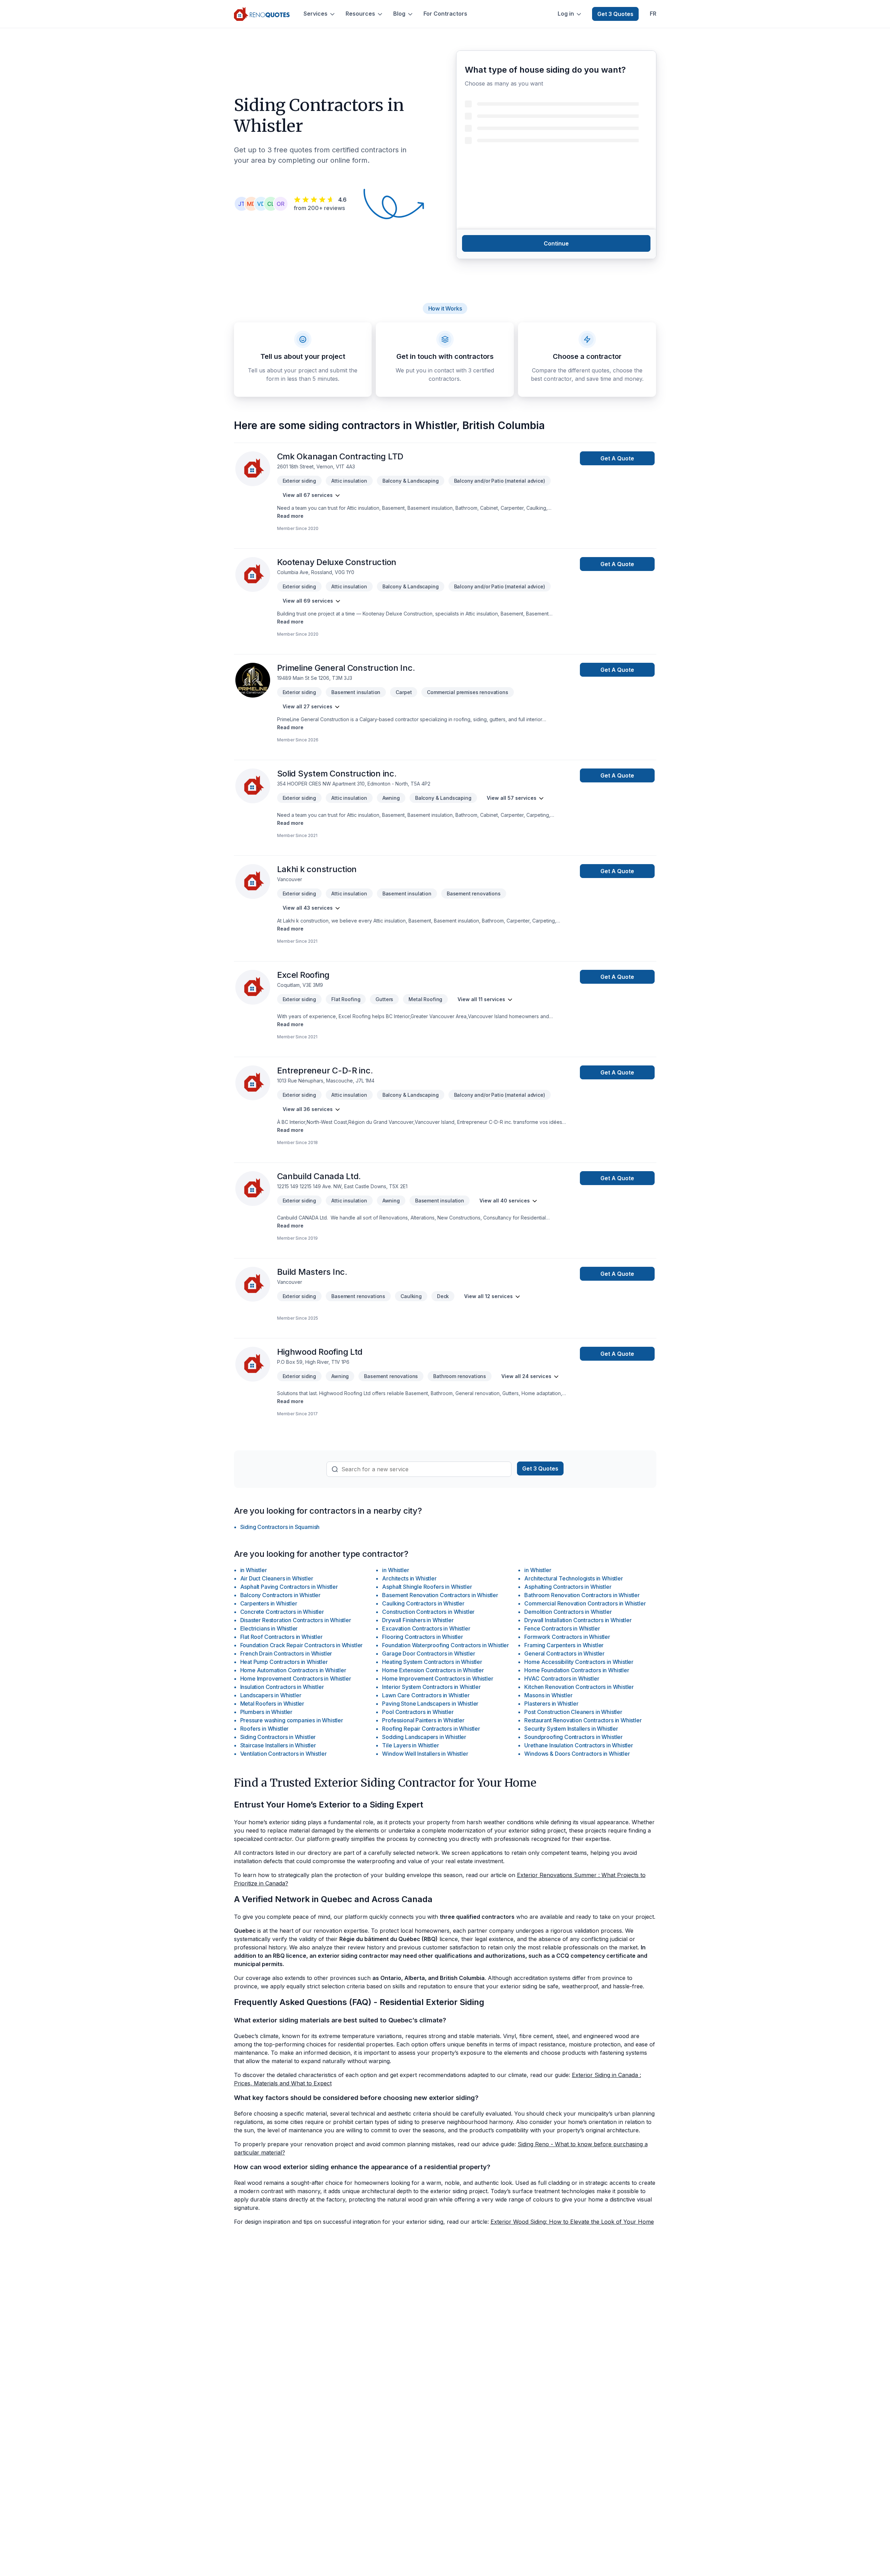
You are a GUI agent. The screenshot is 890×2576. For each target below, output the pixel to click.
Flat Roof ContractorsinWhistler (281, 1637)
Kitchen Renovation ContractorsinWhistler (579, 1687)
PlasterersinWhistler (551, 1704)
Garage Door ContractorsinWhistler (428, 1653)
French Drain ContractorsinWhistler (286, 1653)
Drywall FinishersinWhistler (418, 1620)
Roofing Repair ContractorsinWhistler (431, 1729)
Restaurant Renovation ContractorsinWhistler (583, 1720)
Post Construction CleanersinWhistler (573, 1712)
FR (653, 14)
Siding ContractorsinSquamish (280, 1527)
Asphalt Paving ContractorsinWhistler (289, 1587)
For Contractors (445, 14)
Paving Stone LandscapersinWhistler (430, 1704)
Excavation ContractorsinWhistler (426, 1628)
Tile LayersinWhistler (410, 1745)
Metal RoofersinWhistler (272, 1704)
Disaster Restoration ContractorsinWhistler (296, 1620)
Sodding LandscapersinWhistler (424, 1737)
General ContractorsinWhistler (564, 1653)
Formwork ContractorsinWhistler (567, 1637)
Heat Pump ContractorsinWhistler (284, 1662)
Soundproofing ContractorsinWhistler (573, 1737)
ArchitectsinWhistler (409, 1578)
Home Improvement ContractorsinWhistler (296, 1679)
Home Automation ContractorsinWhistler (293, 1670)
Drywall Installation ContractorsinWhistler (578, 1620)
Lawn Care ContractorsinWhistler (426, 1695)
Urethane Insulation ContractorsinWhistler (578, 1745)
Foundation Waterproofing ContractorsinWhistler (446, 1645)
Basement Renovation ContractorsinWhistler (440, 1595)
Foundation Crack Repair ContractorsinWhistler (302, 1645)
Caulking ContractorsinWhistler (423, 1603)
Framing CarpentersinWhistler (564, 1645)
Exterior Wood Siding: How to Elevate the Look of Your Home (572, 2222)
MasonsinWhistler (548, 1695)
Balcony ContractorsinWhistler (281, 1595)
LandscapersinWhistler (271, 1695)
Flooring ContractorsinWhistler (422, 1637)
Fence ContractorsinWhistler (562, 1628)
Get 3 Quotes (615, 14)
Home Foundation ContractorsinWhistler (577, 1670)
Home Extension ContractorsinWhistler (433, 1670)
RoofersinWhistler (265, 1729)
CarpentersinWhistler (269, 1603)
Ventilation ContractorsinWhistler (284, 1754)
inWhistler (254, 1570)
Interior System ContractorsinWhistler (431, 1687)
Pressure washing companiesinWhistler (292, 1720)
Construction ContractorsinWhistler (428, 1612)
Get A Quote (617, 458)
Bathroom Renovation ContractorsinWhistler (582, 1595)
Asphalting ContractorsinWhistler (568, 1587)
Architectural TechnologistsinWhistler (573, 1578)
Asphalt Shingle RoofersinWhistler (427, 1587)
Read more (290, 516)
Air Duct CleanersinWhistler (277, 1578)
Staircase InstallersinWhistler (278, 1745)
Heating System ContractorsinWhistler (432, 1662)
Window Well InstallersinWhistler (425, 1754)
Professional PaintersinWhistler (423, 1720)
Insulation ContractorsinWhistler (282, 1687)
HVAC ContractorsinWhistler (562, 1679)
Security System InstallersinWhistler (571, 1729)
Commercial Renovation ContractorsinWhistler (585, 1603)
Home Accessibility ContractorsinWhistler (579, 1662)
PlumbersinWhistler (266, 1712)
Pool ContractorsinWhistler (418, 1712)
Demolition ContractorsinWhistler (568, 1612)
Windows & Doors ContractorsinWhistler (577, 1754)
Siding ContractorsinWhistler (278, 1737)
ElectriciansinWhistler (269, 1628)
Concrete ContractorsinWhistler (282, 1612)
